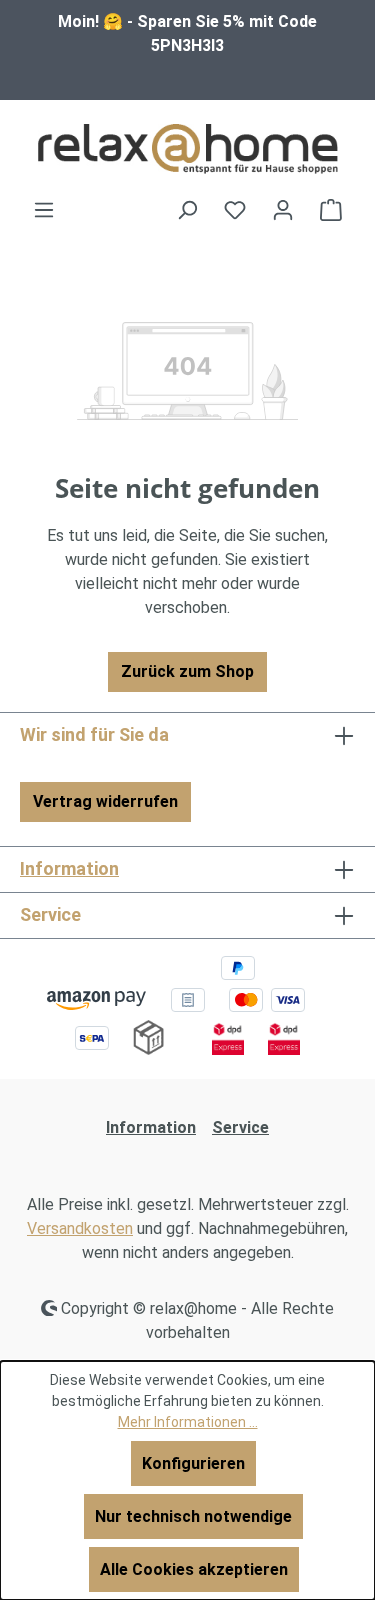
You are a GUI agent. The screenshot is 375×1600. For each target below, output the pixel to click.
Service (240, 1127)
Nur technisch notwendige (193, 1516)
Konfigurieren (193, 1463)
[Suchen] (187, 210)
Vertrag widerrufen (105, 801)
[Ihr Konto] (283, 210)
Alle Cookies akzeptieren (194, 1569)
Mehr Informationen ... (188, 1422)
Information (69, 868)
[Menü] (44, 210)
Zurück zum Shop (187, 671)
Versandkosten (80, 1228)
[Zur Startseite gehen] (187, 149)
